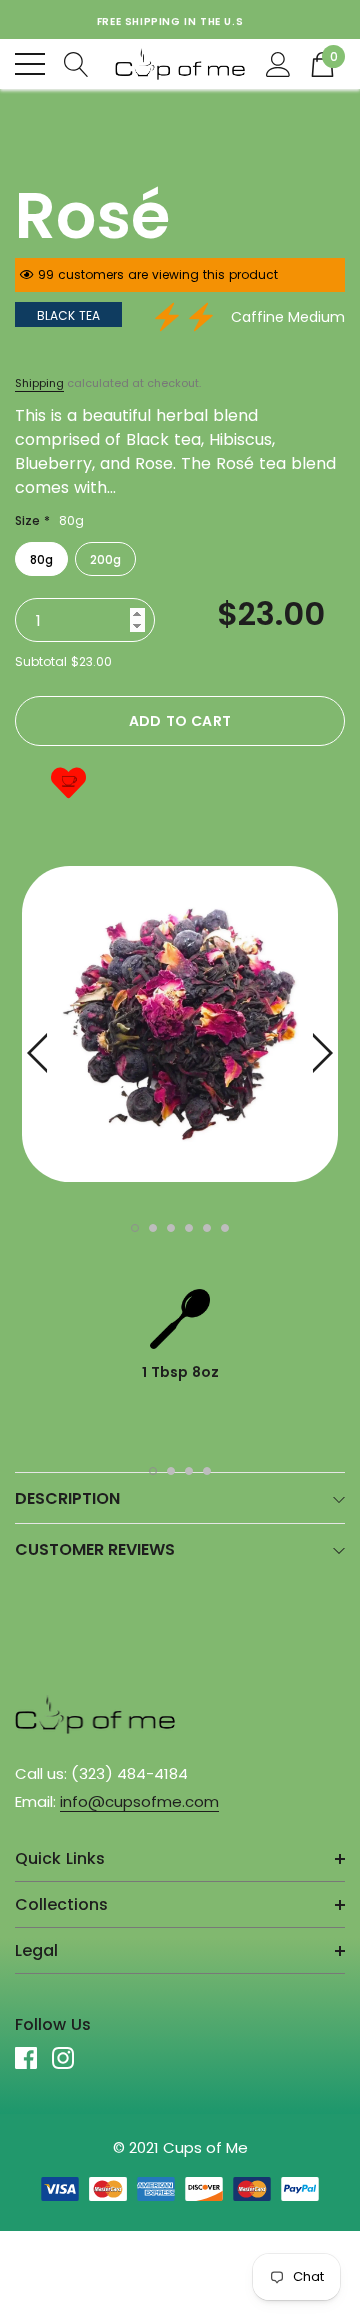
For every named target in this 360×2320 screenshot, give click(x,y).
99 (46, 274)
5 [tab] (207, 1228)
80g (41, 559)
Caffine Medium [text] (288, 317)
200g (105, 559)
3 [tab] (171, 1228)
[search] (76, 63)
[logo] (180, 64)
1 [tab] (135, 1228)
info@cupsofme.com (139, 1801)
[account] (278, 63)
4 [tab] (189, 1228)
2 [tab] (153, 1228)
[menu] (30, 64)
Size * (49, 520)
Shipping (39, 383)
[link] (95, 1714)
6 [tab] (225, 1228)
